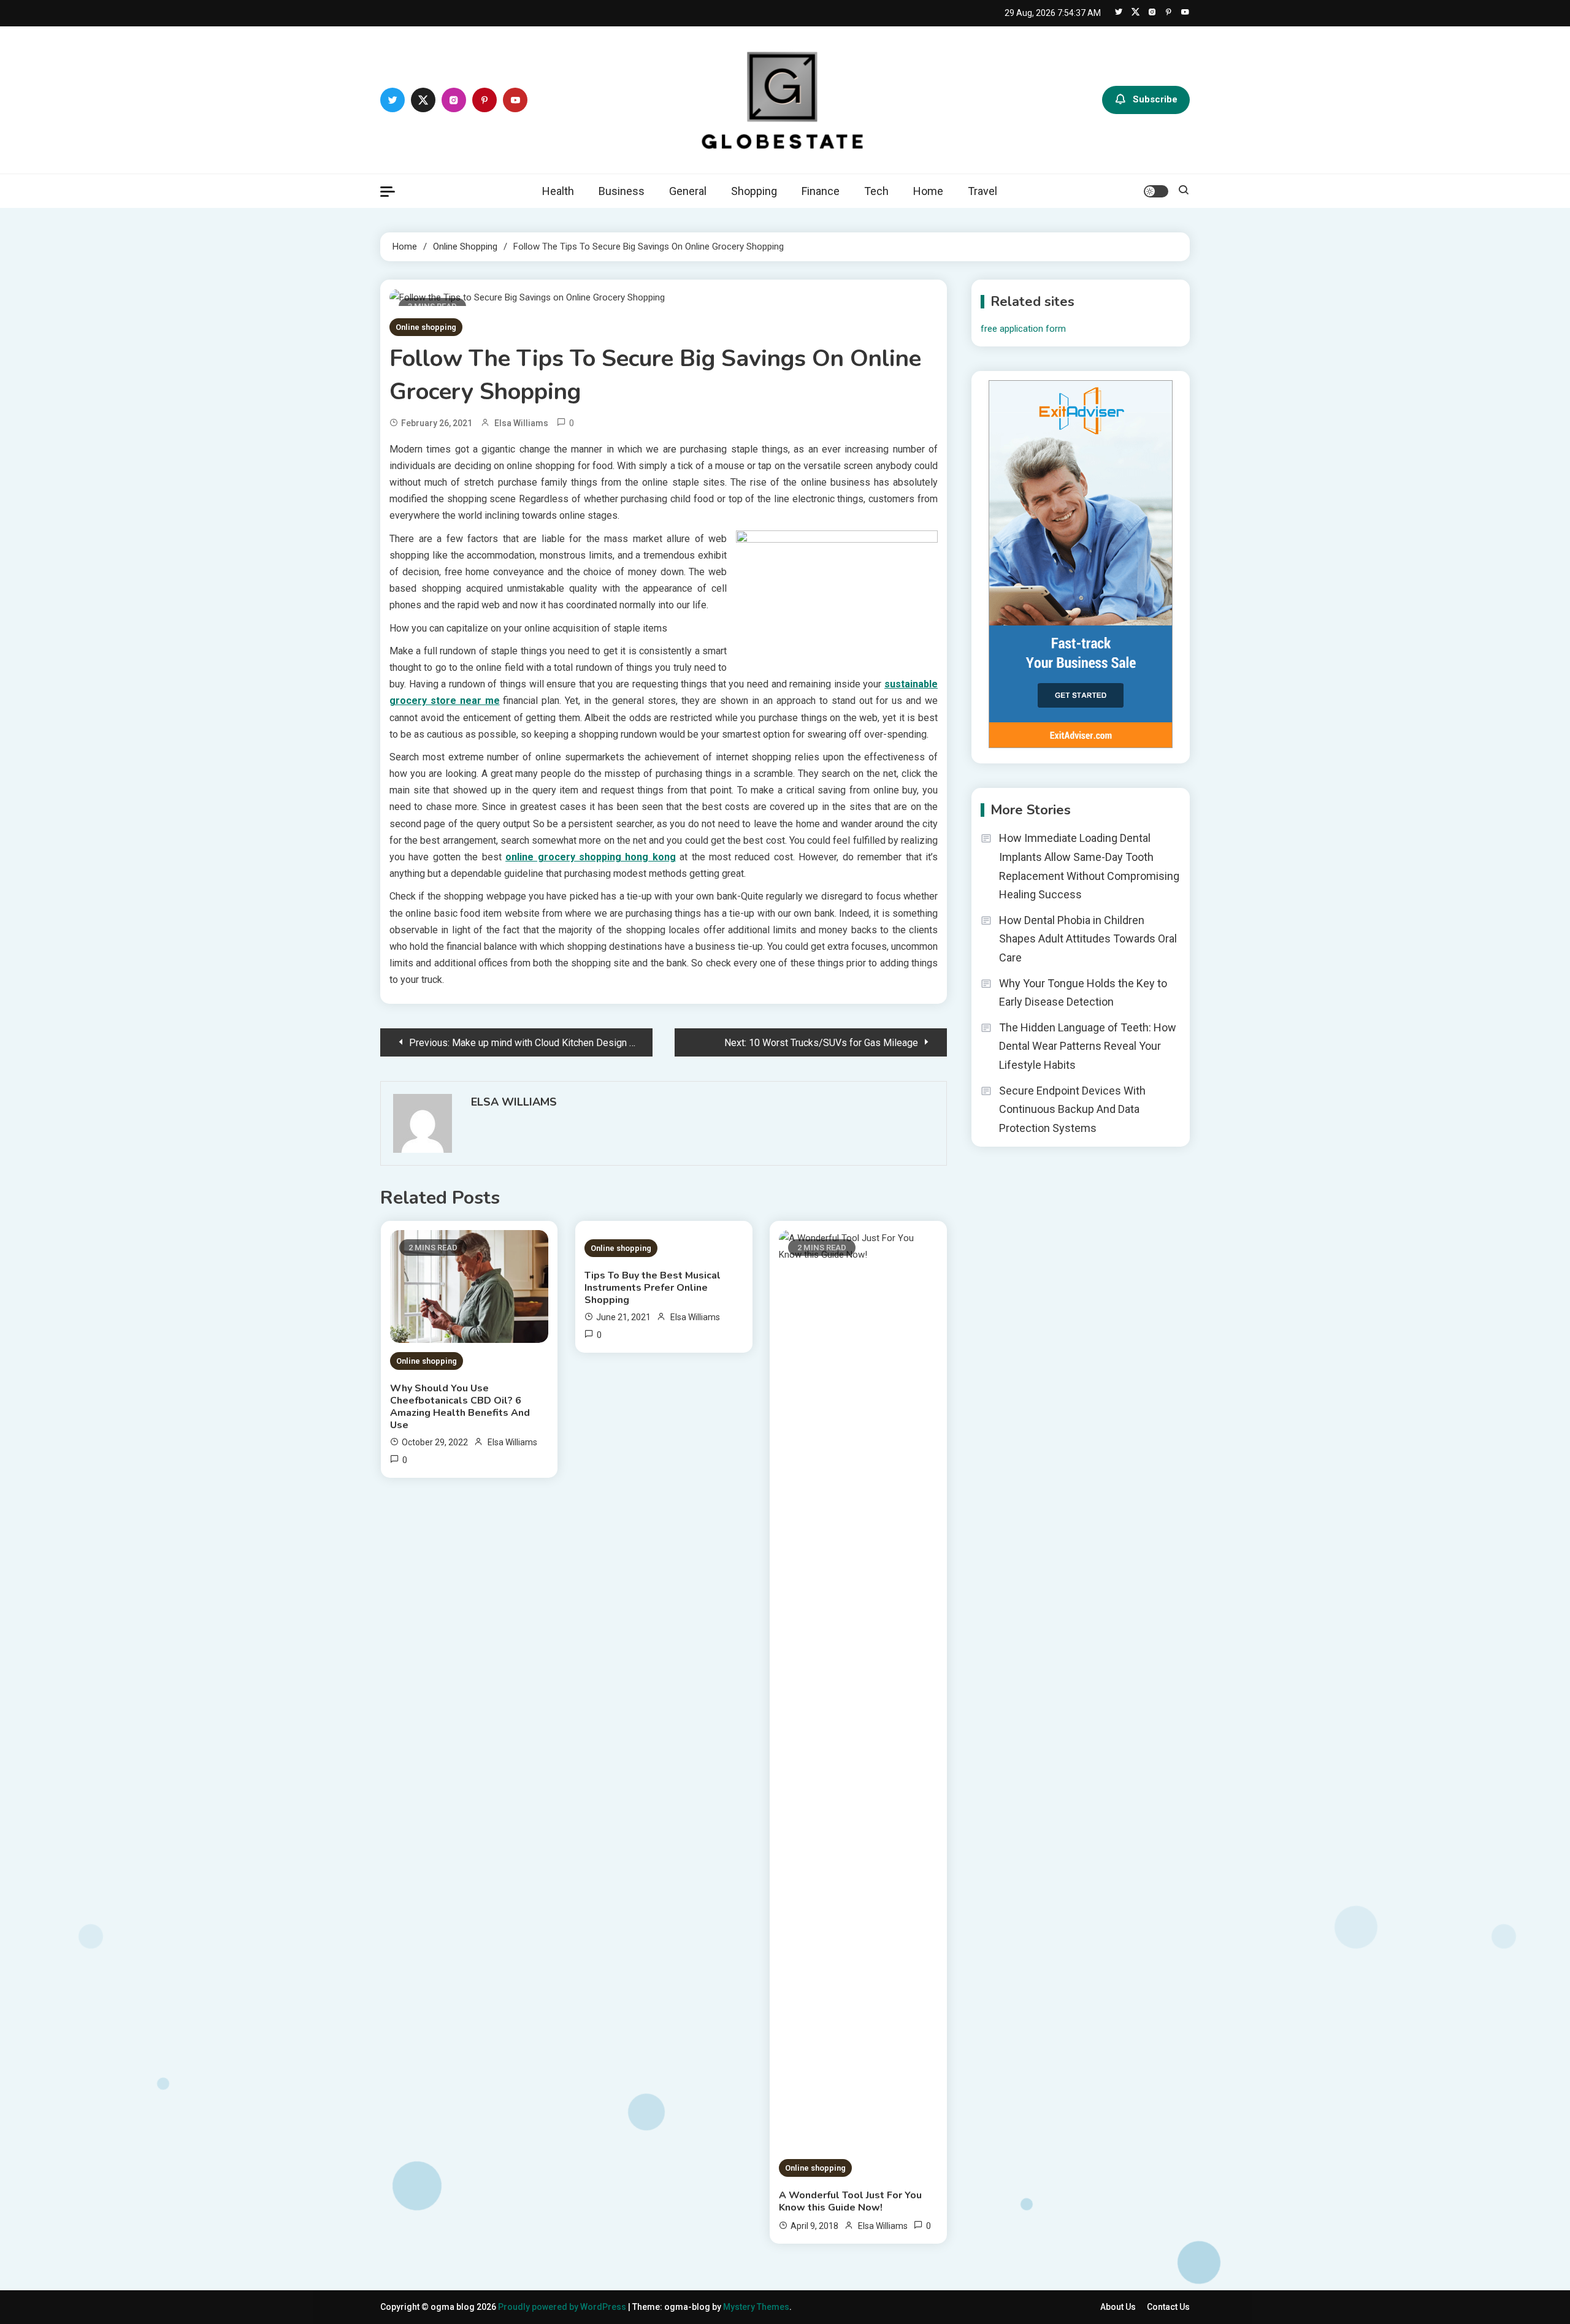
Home (928, 191)
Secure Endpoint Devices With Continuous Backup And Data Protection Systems (1072, 1109)
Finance (821, 191)
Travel (982, 191)
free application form (1023, 329)
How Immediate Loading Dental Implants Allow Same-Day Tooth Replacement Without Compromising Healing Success (1089, 866)
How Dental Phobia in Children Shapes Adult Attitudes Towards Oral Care (1088, 939)
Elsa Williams (521, 423)
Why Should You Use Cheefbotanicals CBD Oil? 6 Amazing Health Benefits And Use (460, 1407)
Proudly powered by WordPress (563, 2307)
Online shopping (426, 327)
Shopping (754, 191)
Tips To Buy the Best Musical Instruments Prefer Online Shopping (653, 1288)
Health (558, 191)
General (688, 191)
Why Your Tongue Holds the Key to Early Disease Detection (1083, 993)
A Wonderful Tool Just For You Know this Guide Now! (850, 2201)
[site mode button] (1156, 191)
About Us (1118, 2307)
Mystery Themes (756, 2307)
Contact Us (1168, 2307)
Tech (876, 191)
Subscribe (1155, 99)
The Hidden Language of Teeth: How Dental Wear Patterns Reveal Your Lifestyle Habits (1088, 1046)
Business (622, 191)
